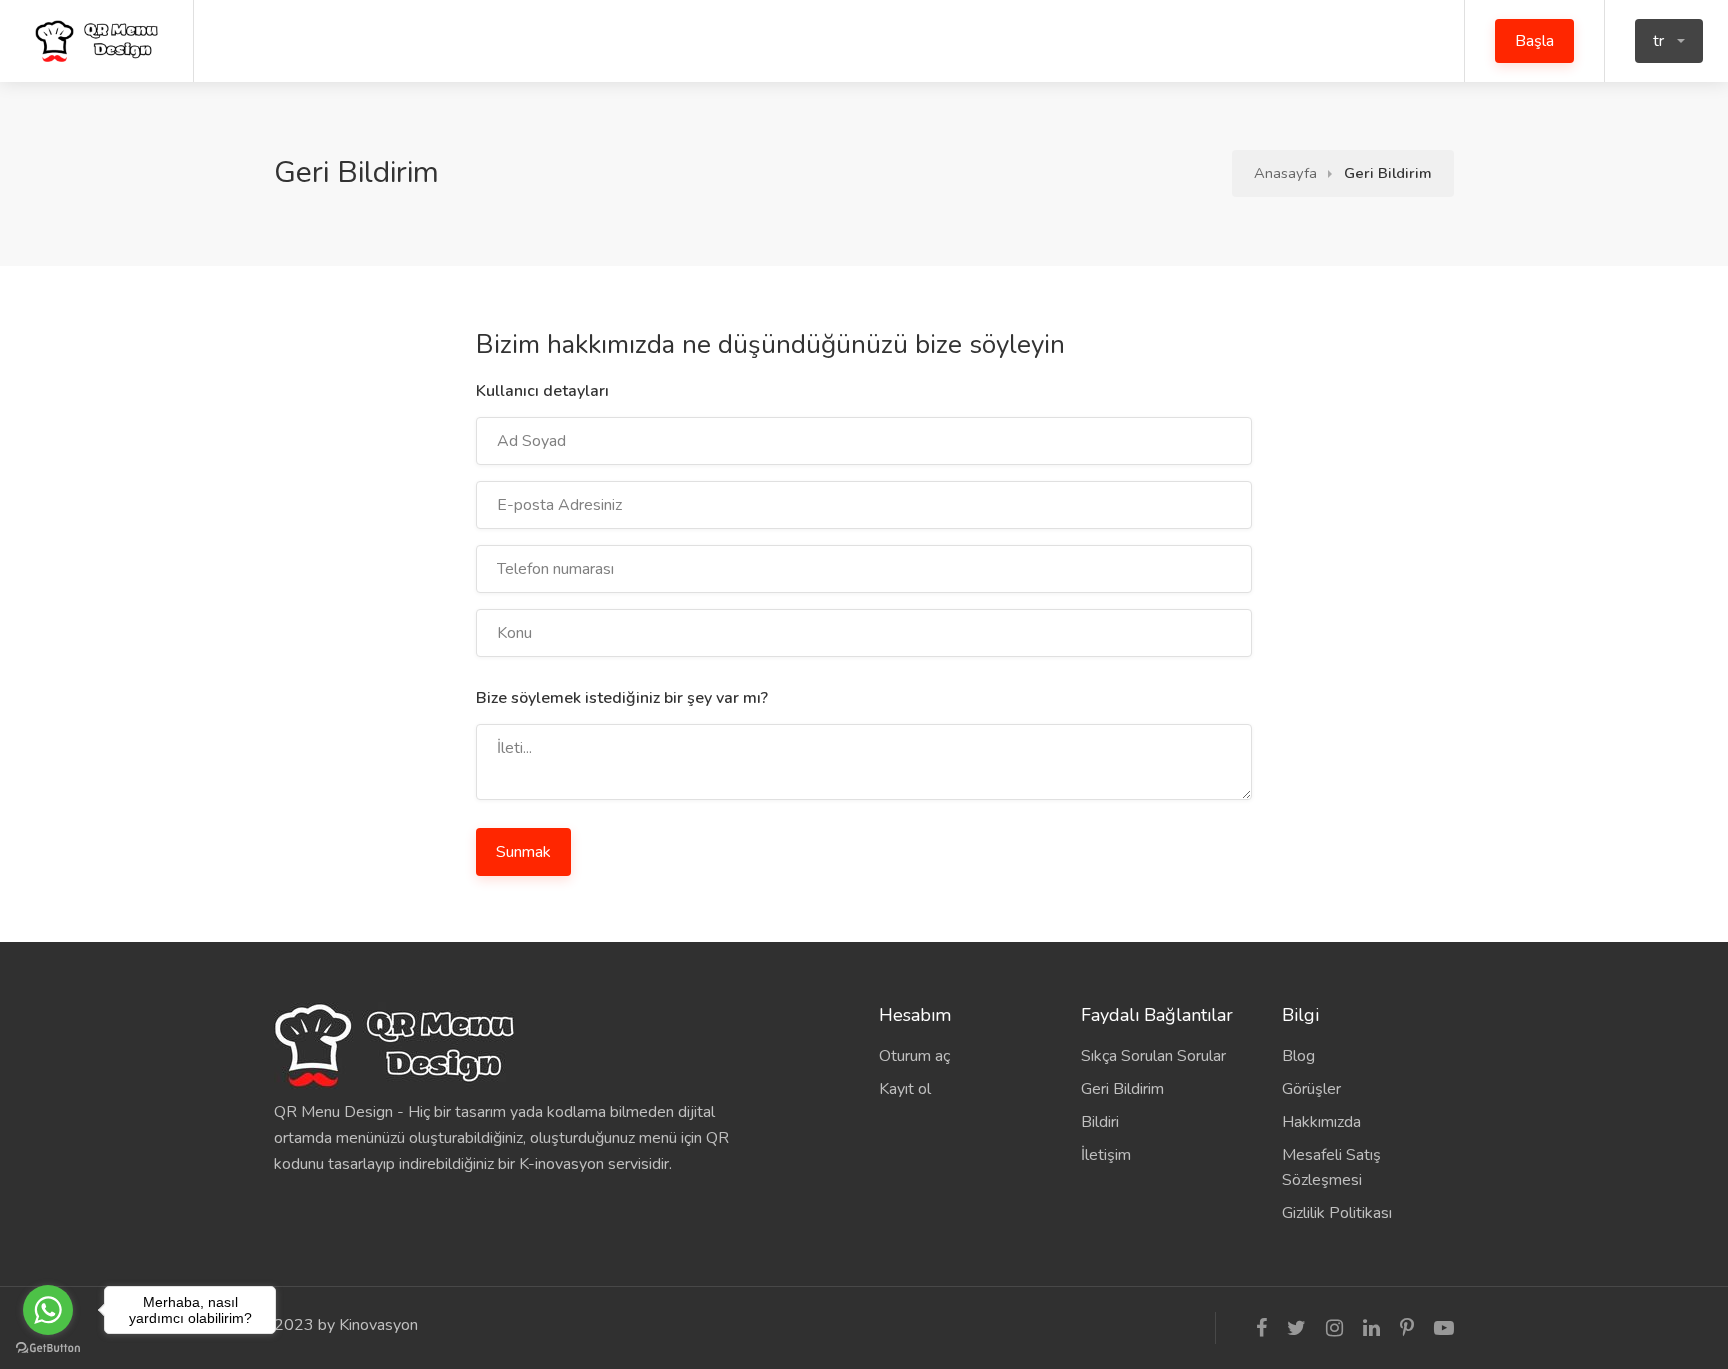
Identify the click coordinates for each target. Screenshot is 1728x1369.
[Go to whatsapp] (48, 1310)
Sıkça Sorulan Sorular (1153, 1056)
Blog (1298, 1056)
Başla (1534, 41)
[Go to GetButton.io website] (48, 1348)
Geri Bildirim (1122, 1089)
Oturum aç (914, 1056)
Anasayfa (1285, 173)
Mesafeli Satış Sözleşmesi (1331, 1167)
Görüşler (1311, 1089)
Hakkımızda (1321, 1122)
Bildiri (1100, 1122)
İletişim (1106, 1155)
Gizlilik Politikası (1337, 1213)
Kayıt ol (905, 1089)
